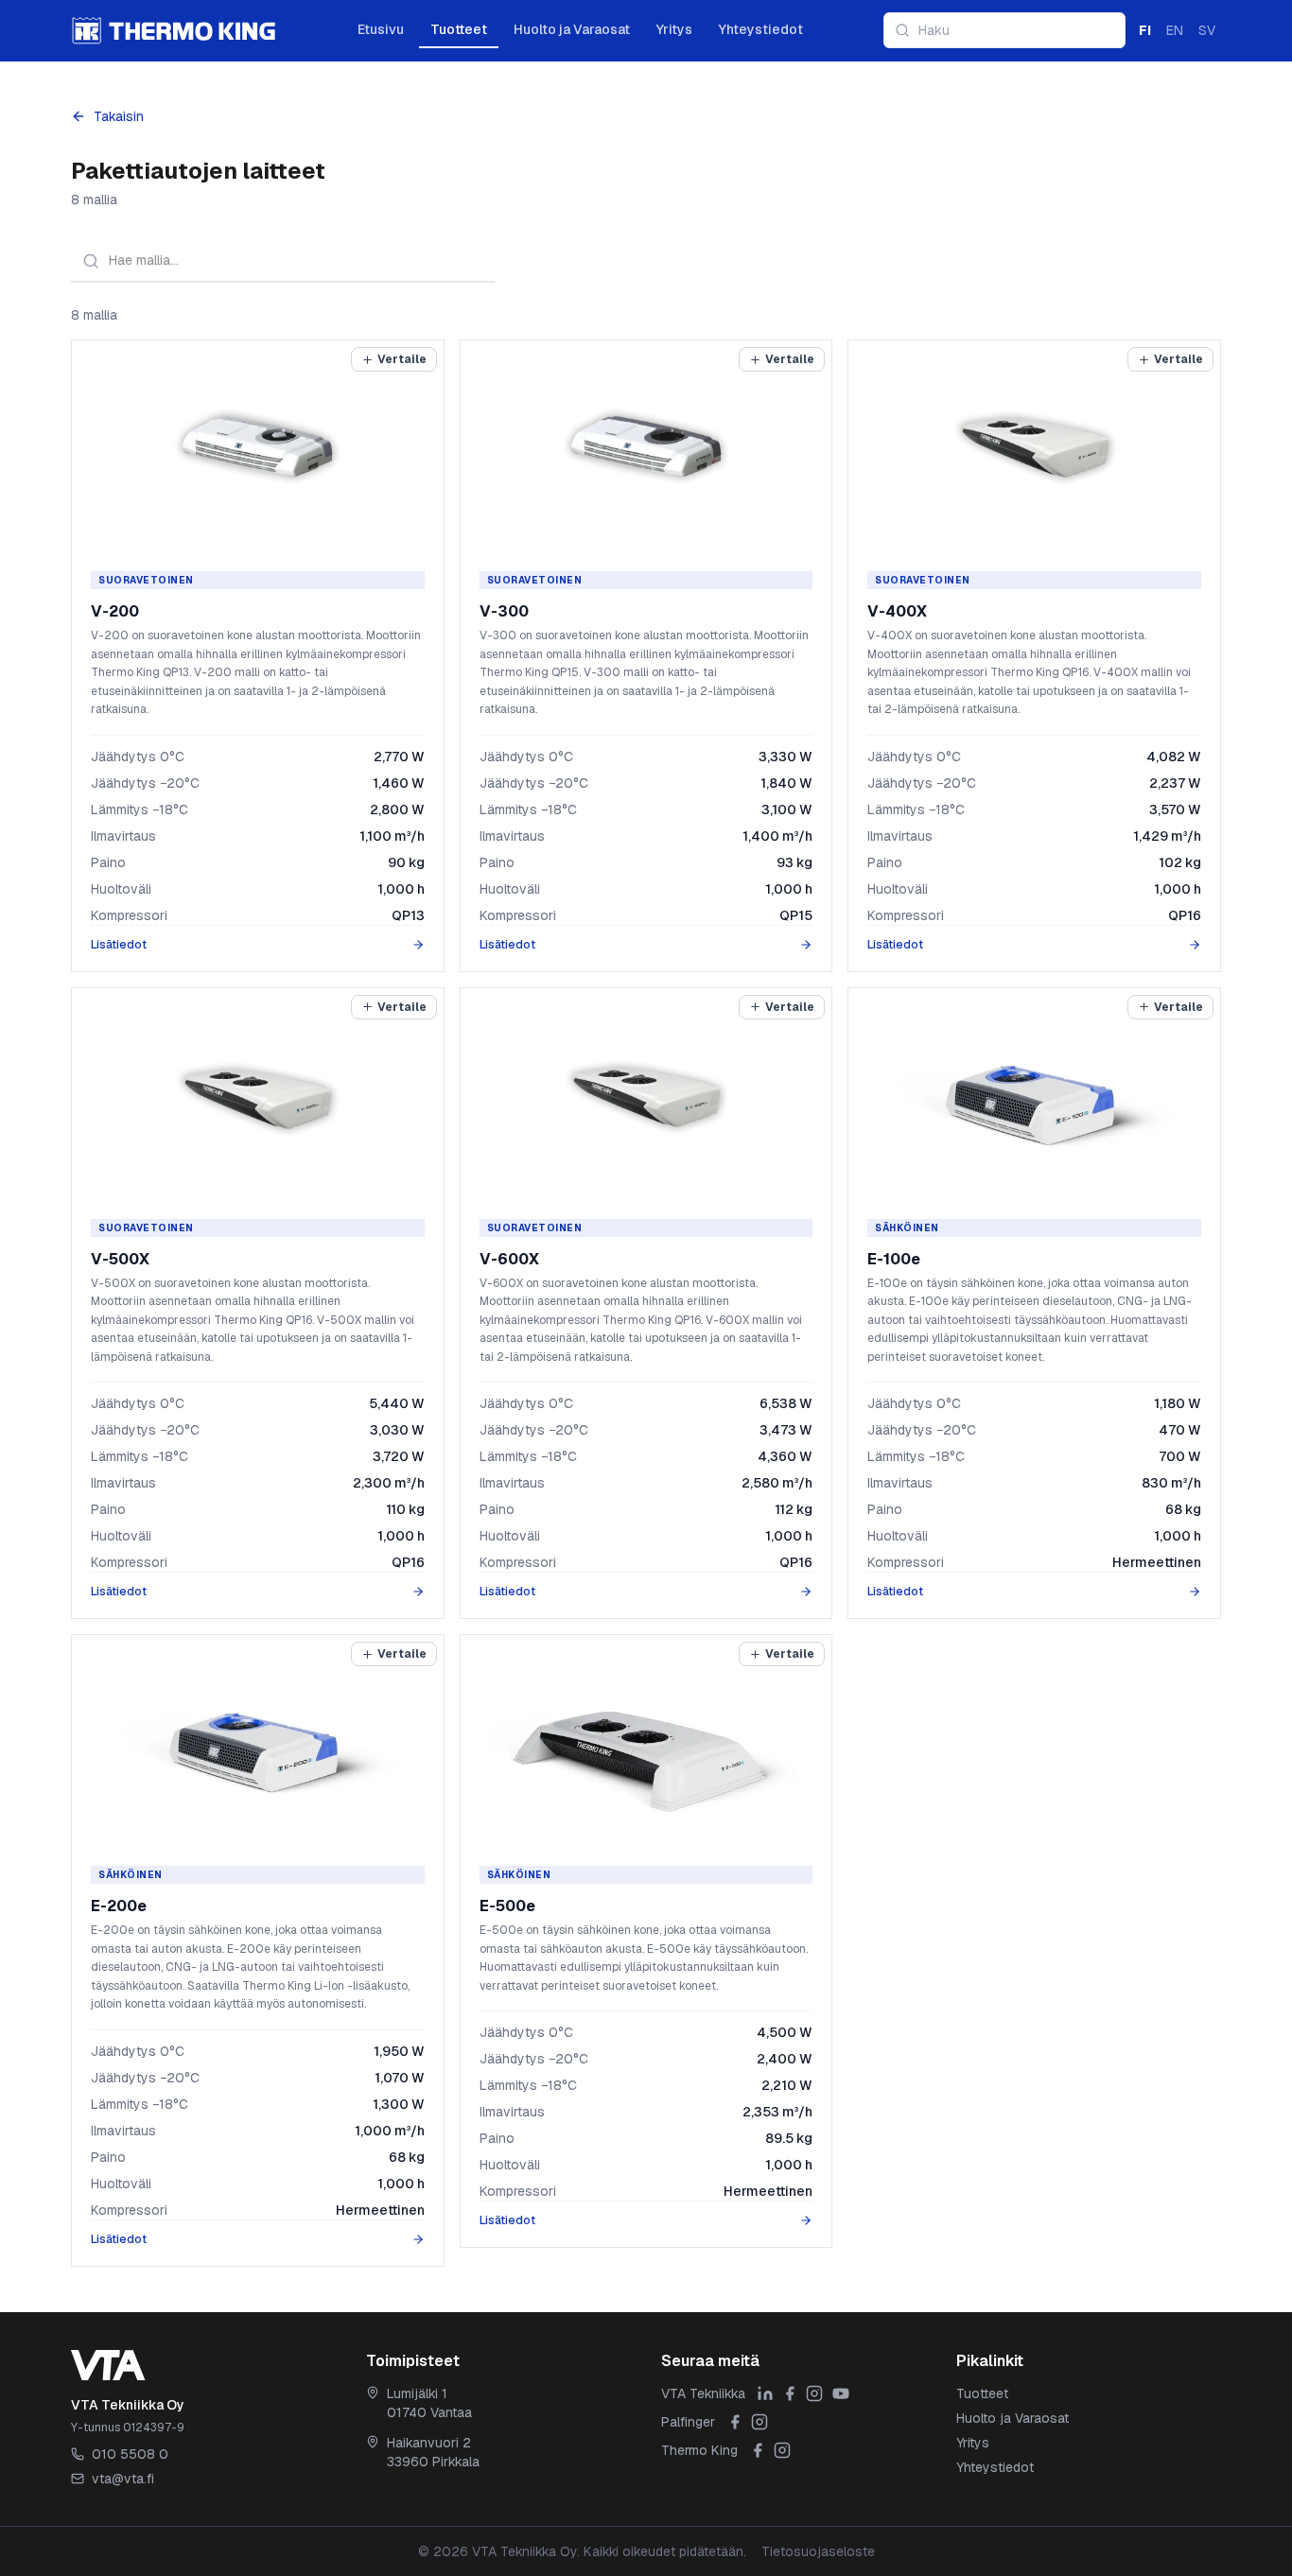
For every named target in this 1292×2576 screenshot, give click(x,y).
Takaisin (119, 116)
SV (1207, 30)
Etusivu (381, 29)
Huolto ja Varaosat (572, 29)
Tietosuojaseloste (818, 2551)
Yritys (674, 29)
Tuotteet (459, 29)
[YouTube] (841, 2393)
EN (1175, 30)
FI (1145, 30)
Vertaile (402, 359)
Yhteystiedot (761, 29)
